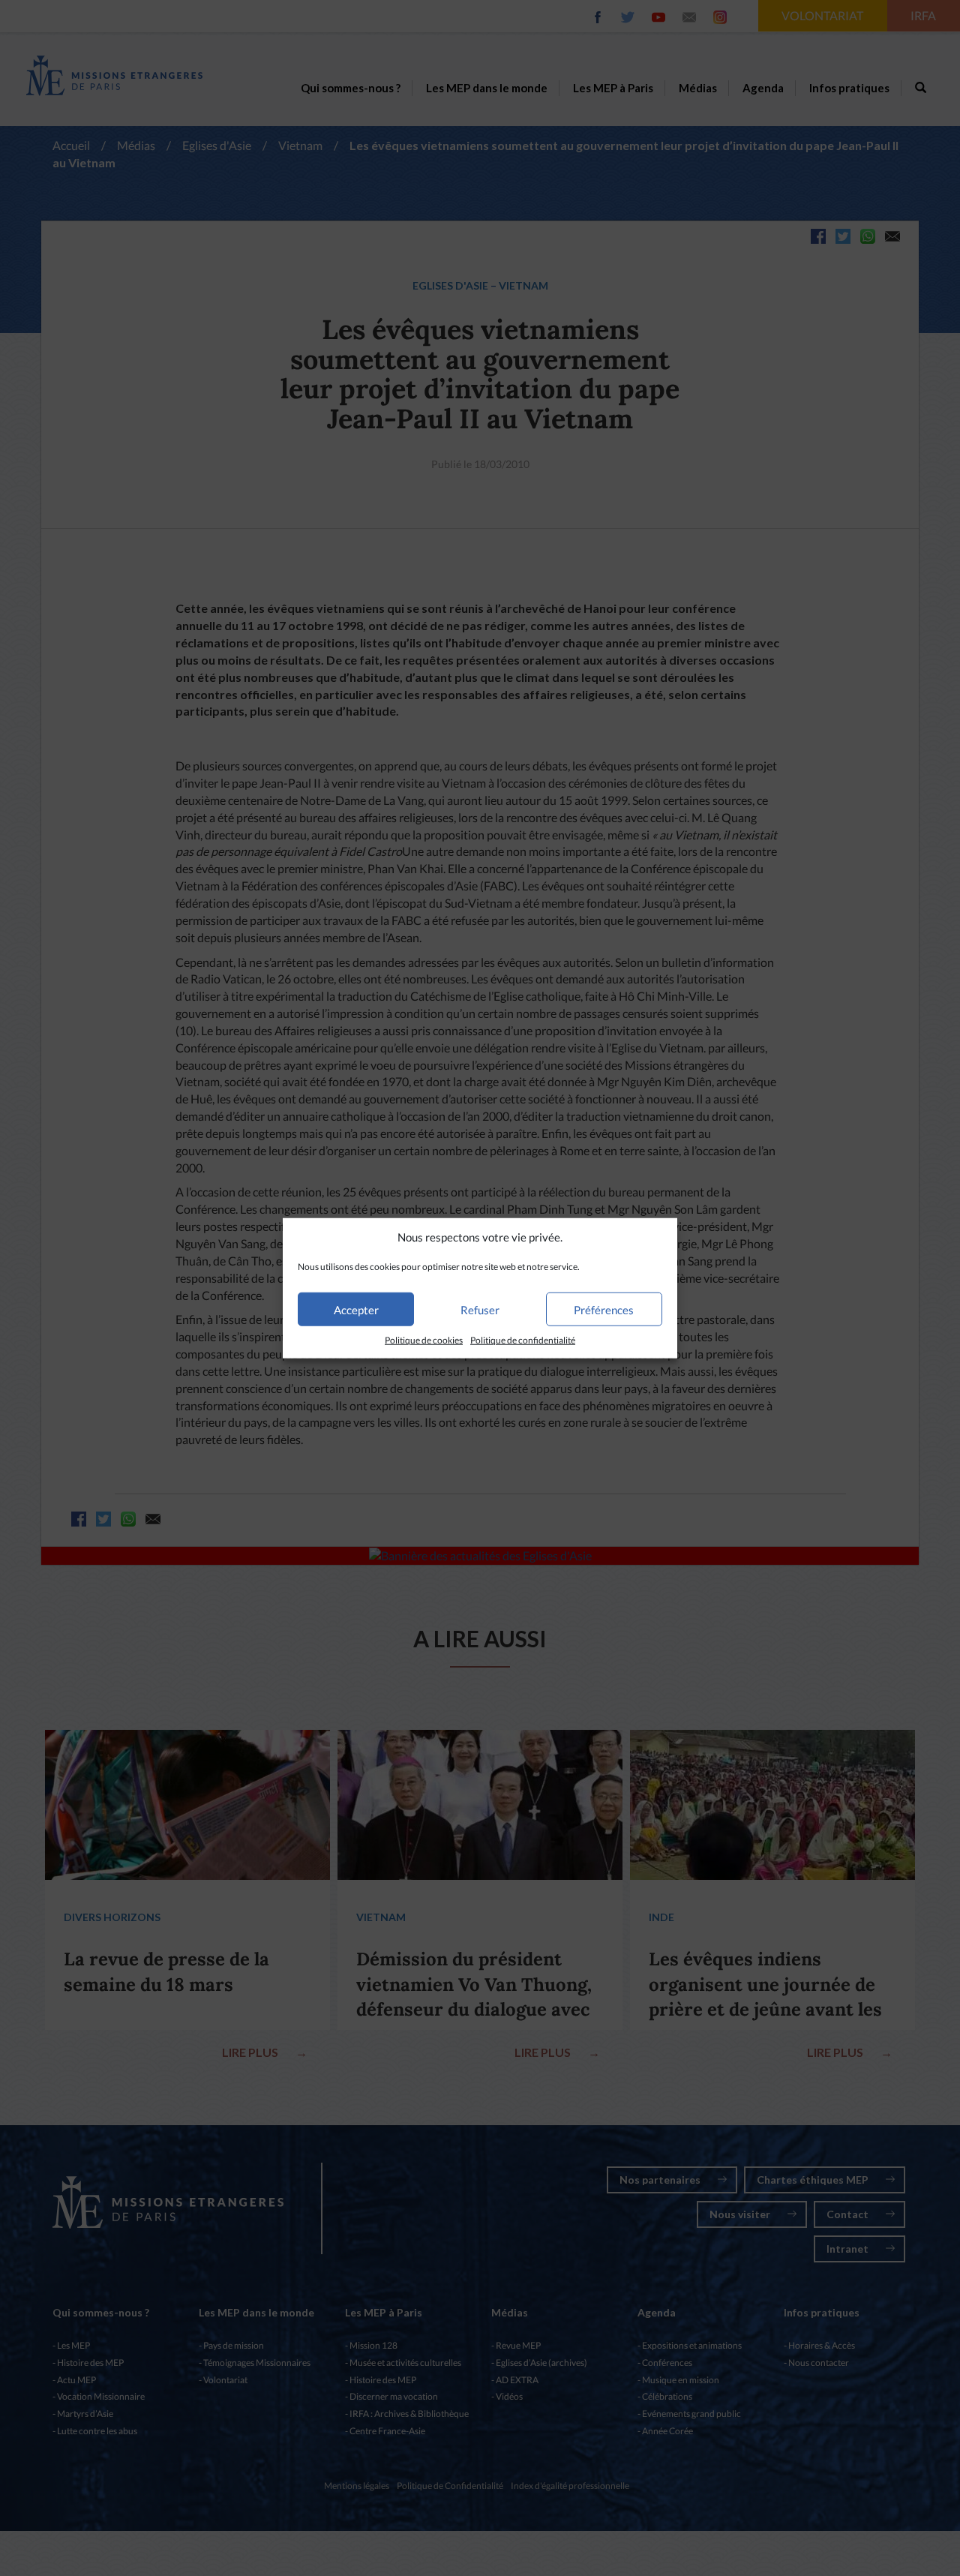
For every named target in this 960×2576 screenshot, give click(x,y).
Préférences (604, 1310)
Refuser (480, 1310)
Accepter (356, 1310)
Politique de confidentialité (523, 1340)
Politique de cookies (424, 1340)
